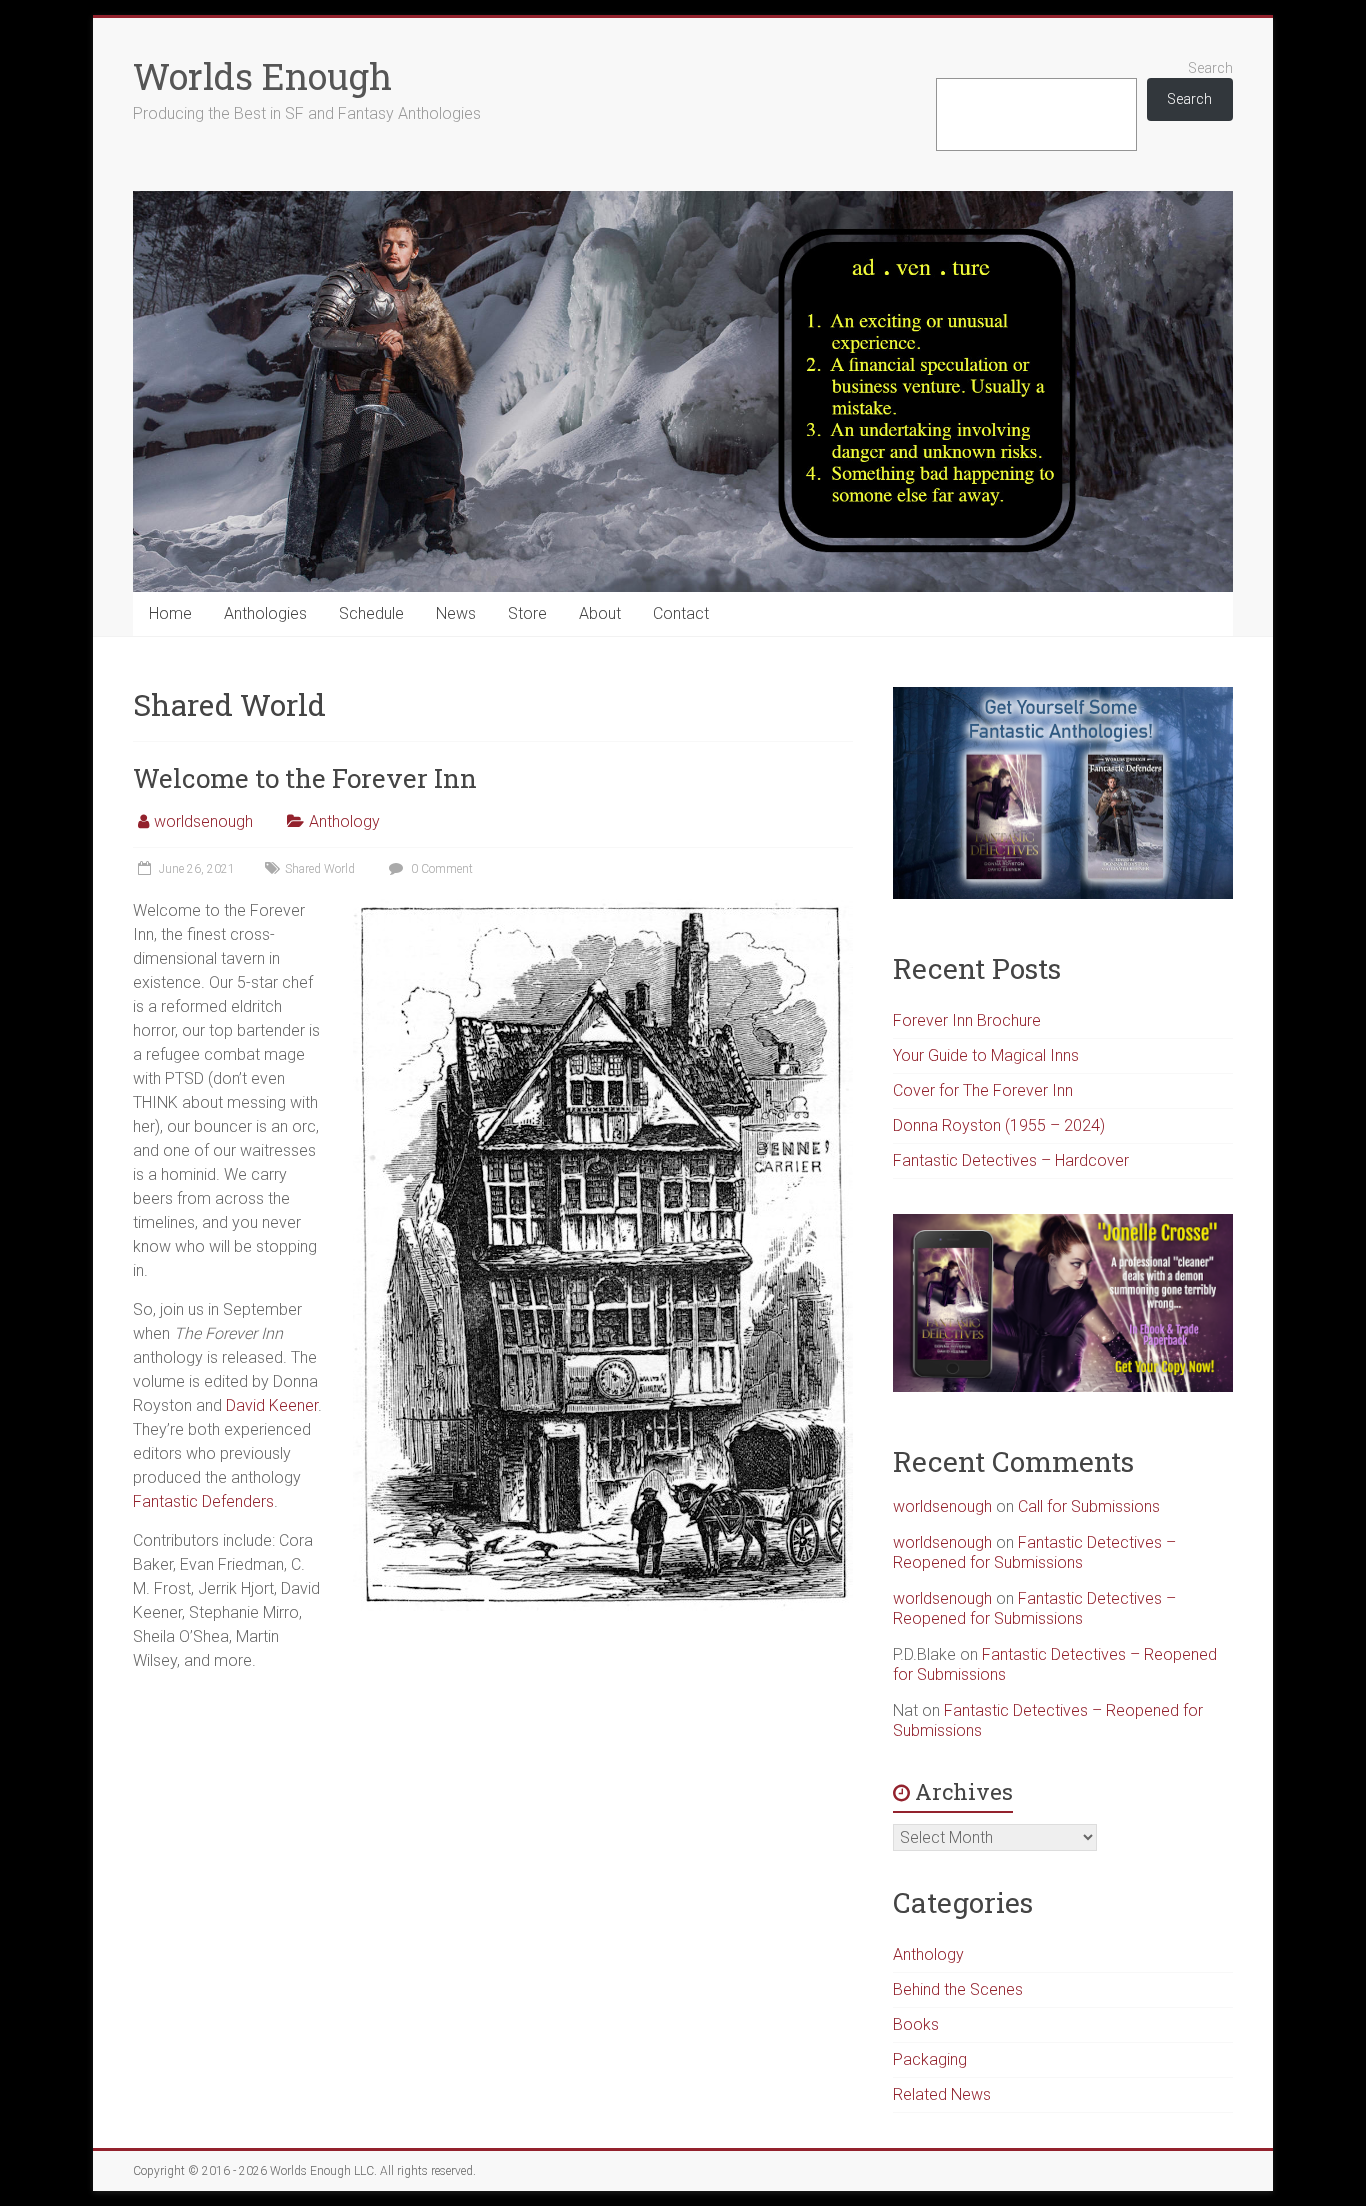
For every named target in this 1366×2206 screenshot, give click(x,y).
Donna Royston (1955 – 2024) (999, 1125)
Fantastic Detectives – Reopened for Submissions (1034, 1552)
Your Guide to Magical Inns (986, 1055)
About (600, 613)
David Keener (272, 1405)
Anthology (344, 821)
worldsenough (203, 821)
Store (527, 613)
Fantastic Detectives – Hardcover (1011, 1160)
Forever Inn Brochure (967, 1020)
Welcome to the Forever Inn (305, 778)
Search (1210, 68)
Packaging (930, 2059)
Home (170, 613)
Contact (681, 613)
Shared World (320, 869)
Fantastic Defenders (203, 1501)
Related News (942, 2094)
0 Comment (440, 869)
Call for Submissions (1089, 1506)
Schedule (371, 613)
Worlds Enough (262, 76)
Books (916, 2024)
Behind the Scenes (958, 1989)
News (456, 613)
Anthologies (265, 613)
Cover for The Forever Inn (983, 1090)
